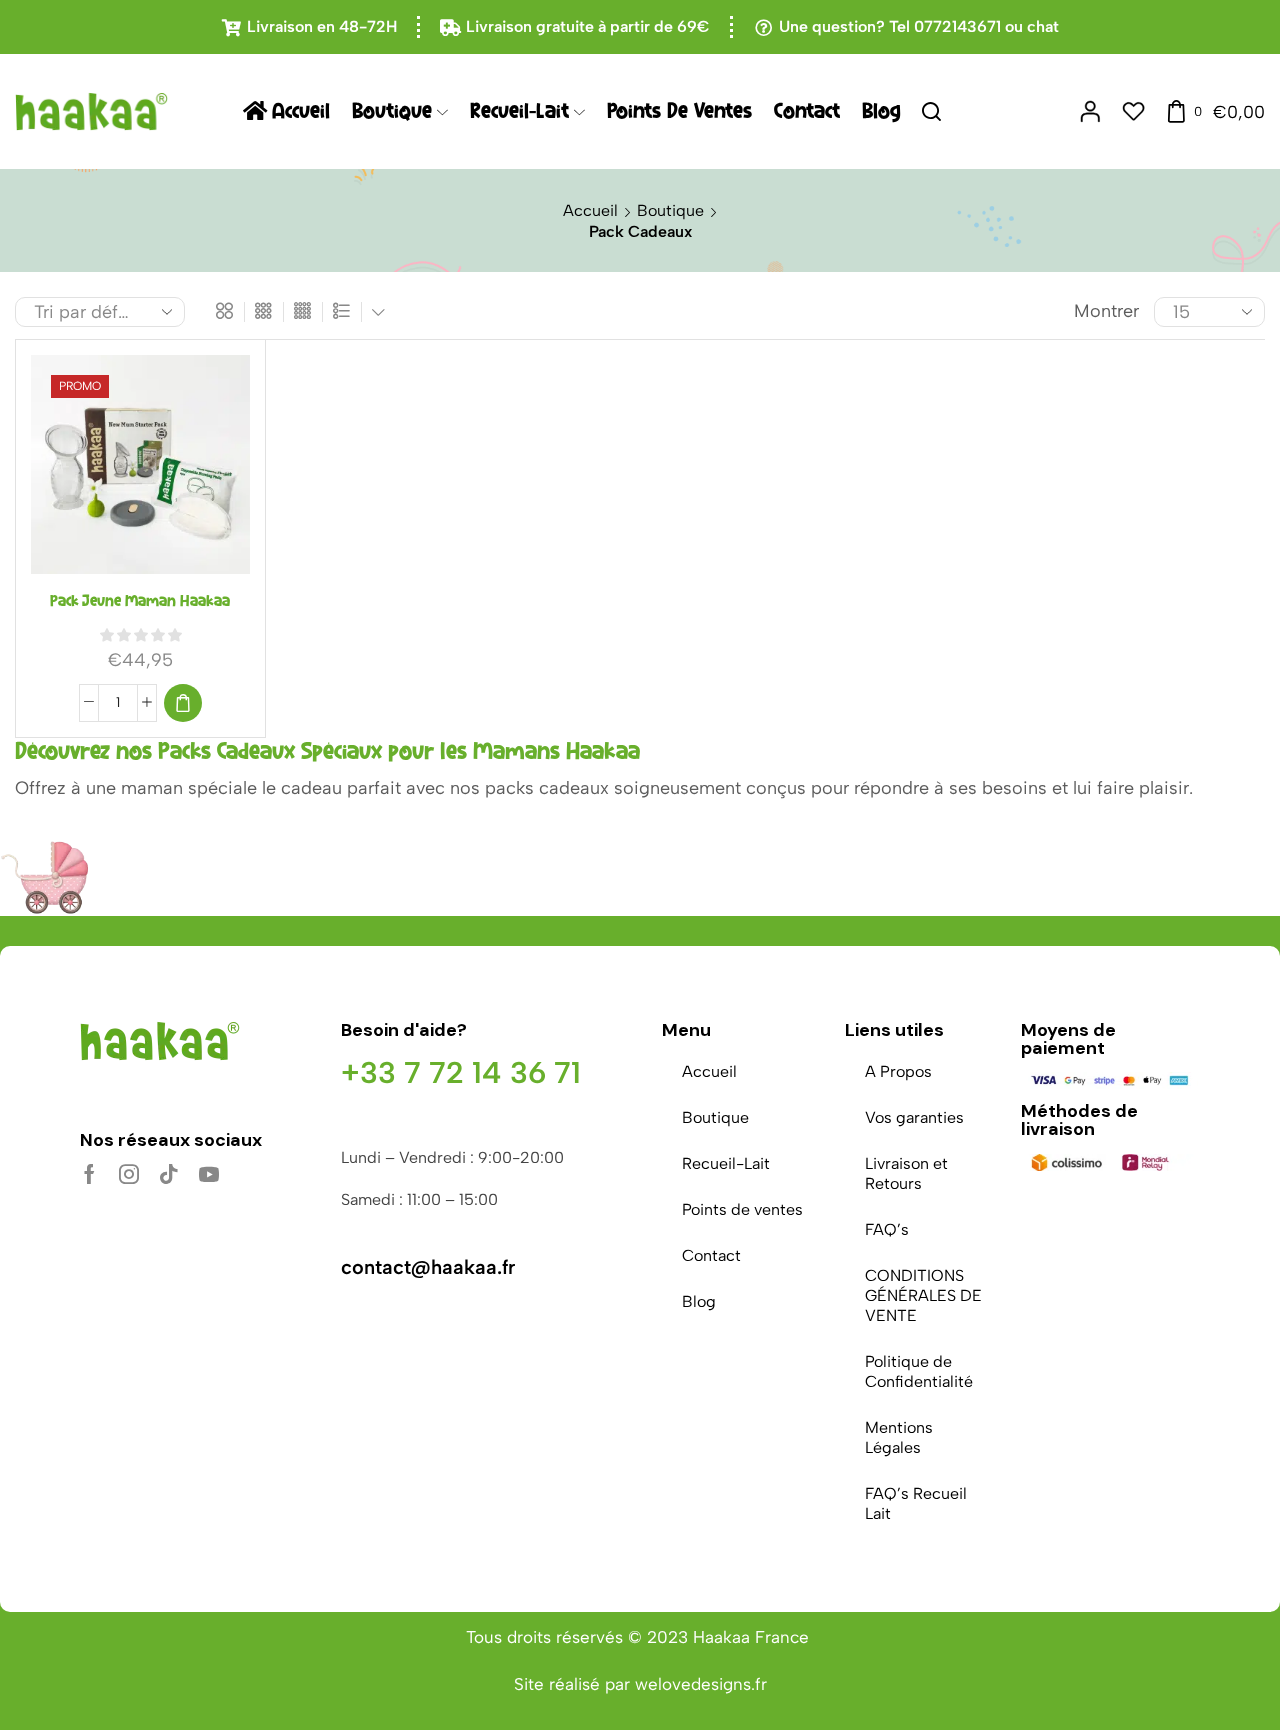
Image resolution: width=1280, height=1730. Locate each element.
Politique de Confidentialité (919, 1371)
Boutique (392, 111)
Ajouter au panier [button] (140, 472)
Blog (881, 111)
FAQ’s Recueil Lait (916, 1503)
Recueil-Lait (519, 111)
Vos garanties (914, 1117)
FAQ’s (887, 1229)
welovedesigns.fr (701, 1684)
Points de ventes (679, 111)
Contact (807, 111)
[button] (183, 703)
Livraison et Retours (906, 1173)
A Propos (898, 1071)
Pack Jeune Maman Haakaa (140, 601)
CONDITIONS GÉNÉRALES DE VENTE (923, 1295)
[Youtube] (209, 1174)
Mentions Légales (899, 1437)
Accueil (301, 111)
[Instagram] (129, 1174)
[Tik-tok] (169, 1174)
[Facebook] (89, 1174)
